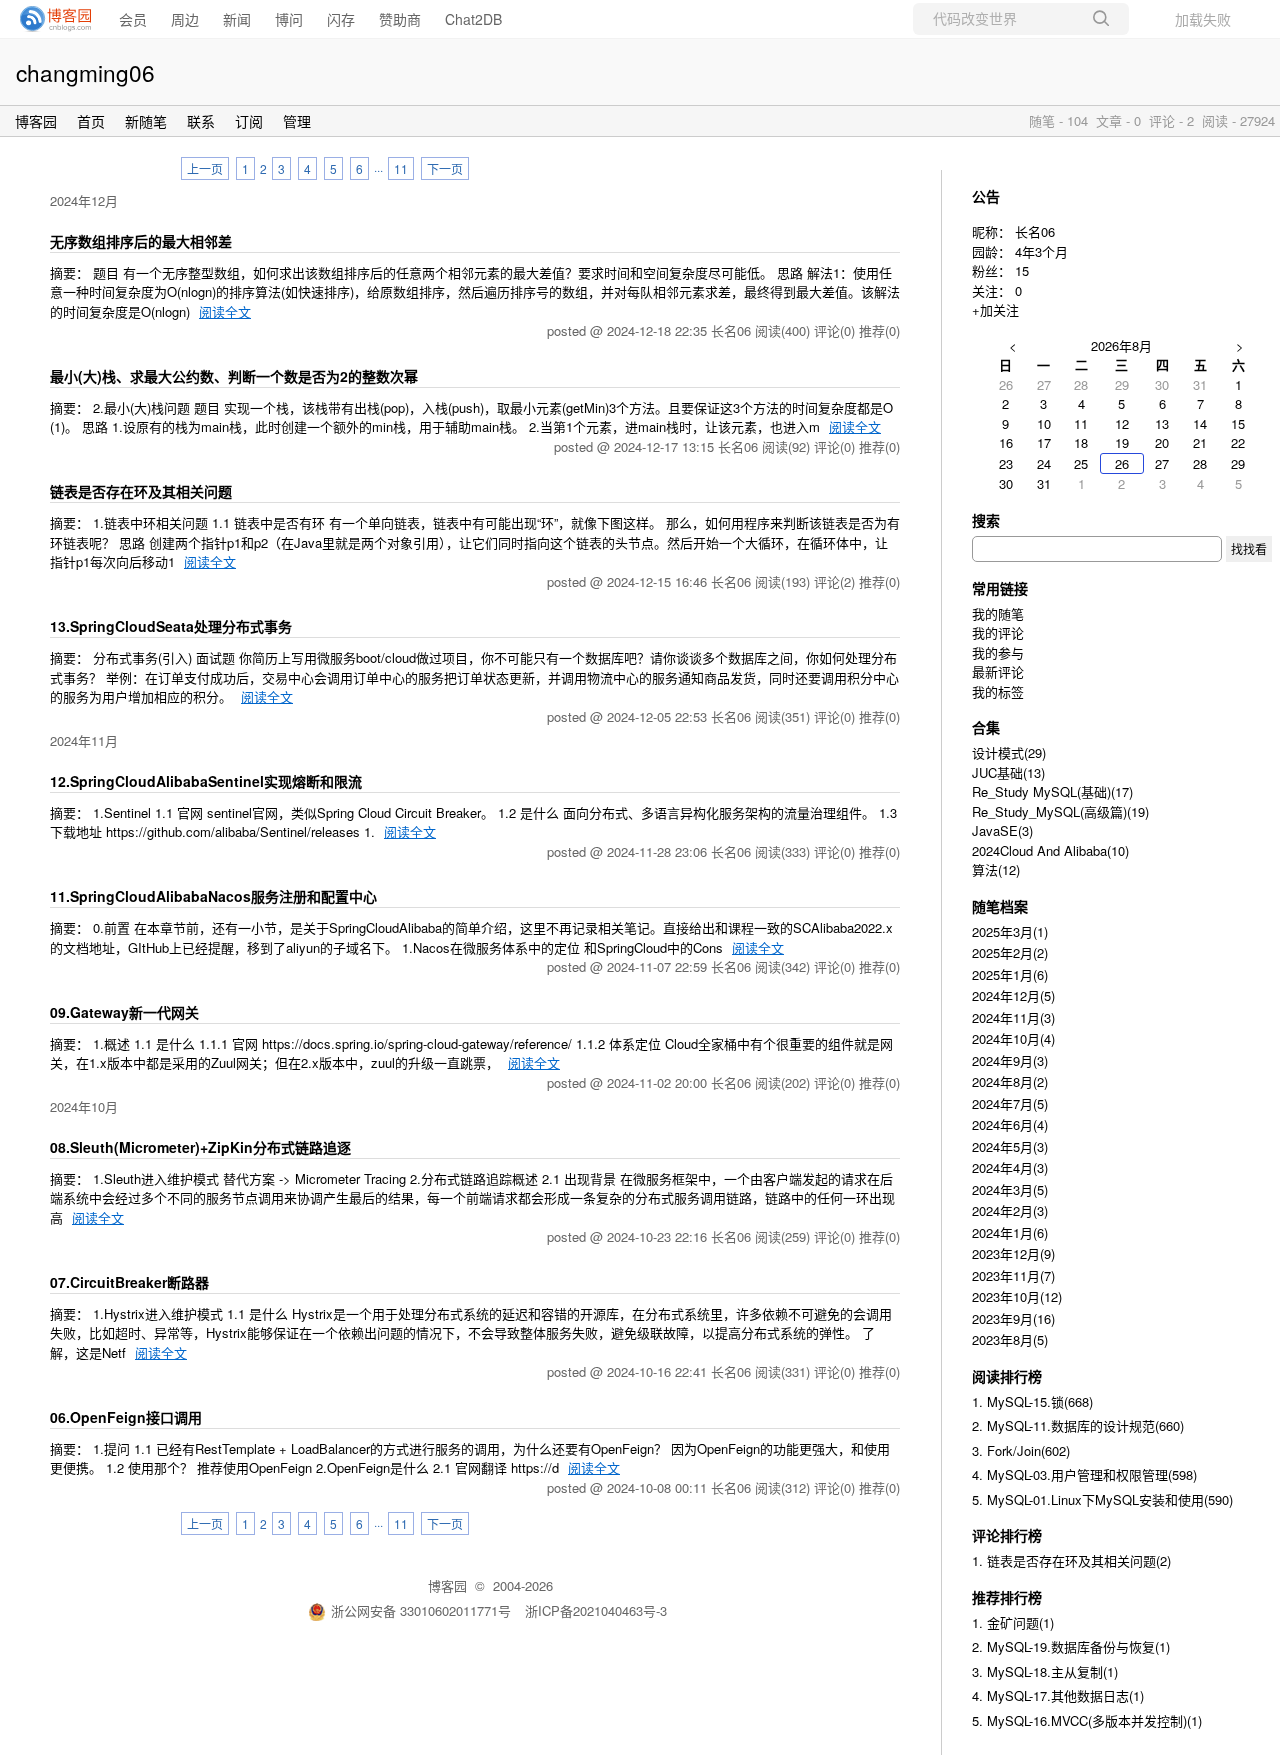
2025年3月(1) (1010, 931)
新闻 (237, 19)
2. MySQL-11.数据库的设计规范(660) (1078, 1425)
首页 (91, 121)
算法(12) (996, 869)
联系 (201, 121)
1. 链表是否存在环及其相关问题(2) (1071, 1560)
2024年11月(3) (1013, 1017)
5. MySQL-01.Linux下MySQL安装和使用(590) (1102, 1499)
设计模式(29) (1009, 752)
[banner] (50, 19)
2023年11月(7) (1013, 1275)
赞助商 (400, 19)
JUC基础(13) (1008, 772)
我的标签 (998, 691)
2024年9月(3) (1010, 1060)
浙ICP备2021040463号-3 (596, 1610)
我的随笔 (998, 613)
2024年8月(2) (1010, 1081)
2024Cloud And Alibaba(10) (1050, 850)
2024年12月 (84, 200)
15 (1022, 270)
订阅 (249, 121)
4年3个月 (1041, 251)
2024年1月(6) (1010, 1232)
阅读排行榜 (1007, 1376)
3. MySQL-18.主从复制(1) (1045, 1671)
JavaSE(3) (1002, 830)
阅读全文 (225, 311)
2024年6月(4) (1010, 1124)
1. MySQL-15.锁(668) (1032, 1401)
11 (401, 168)
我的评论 (998, 632)
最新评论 (998, 671)
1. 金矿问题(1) (1013, 1622)
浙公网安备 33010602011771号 (421, 1610)
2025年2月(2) (1010, 952)
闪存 (341, 19)
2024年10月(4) (1013, 1038)
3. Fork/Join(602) (1021, 1450)
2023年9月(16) (1013, 1318)
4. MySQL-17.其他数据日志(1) (1058, 1695)
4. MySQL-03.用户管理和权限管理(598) (1084, 1474)
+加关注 (995, 309)
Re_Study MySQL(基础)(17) (1052, 791)
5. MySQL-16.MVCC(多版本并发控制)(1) (1087, 1720)
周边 (185, 19)
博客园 (36, 121)
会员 (133, 19)
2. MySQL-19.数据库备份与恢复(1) (1071, 1646)
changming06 (85, 72)
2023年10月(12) (1017, 1296)
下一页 (445, 168)
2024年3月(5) (1010, 1189)
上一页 (205, 168)
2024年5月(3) (1010, 1146)
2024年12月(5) (1013, 995)
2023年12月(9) (1013, 1253)
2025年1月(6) (1010, 974)
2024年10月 (84, 1106)
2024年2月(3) (1010, 1210)
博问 (289, 19)
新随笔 (146, 121)
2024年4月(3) (1010, 1167)
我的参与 (998, 652)
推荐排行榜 (1007, 1597)
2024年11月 (84, 740)
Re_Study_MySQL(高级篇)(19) (1060, 811)
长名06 (1035, 231)
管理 (297, 121)
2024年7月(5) (1010, 1103)
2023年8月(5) (1010, 1339)
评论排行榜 (1007, 1535)
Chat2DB (473, 19)
